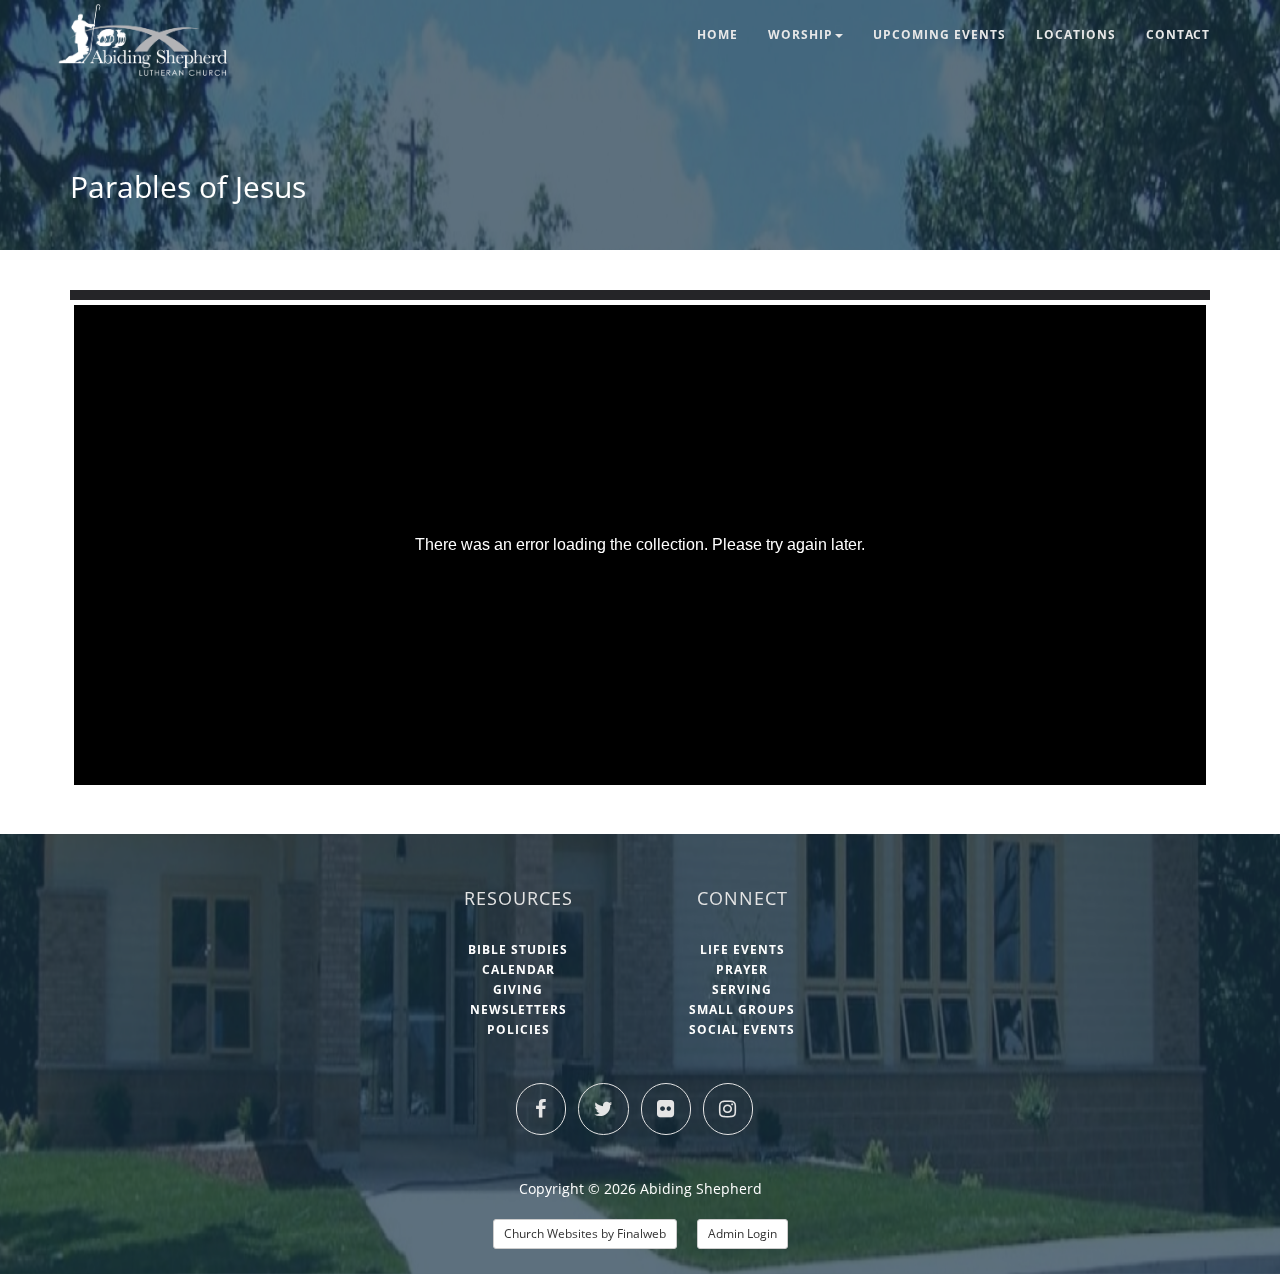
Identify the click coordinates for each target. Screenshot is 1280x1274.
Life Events (742, 949)
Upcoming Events (939, 34)
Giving (518, 989)
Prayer (742, 969)
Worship (800, 34)
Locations (1076, 34)
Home (717, 34)
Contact (1178, 34)
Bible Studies (518, 949)
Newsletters (518, 1009)
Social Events (742, 1029)
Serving (742, 989)
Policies (518, 1029)
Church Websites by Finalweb (585, 1233)
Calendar (518, 969)
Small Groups (742, 1009)
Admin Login (742, 1233)
